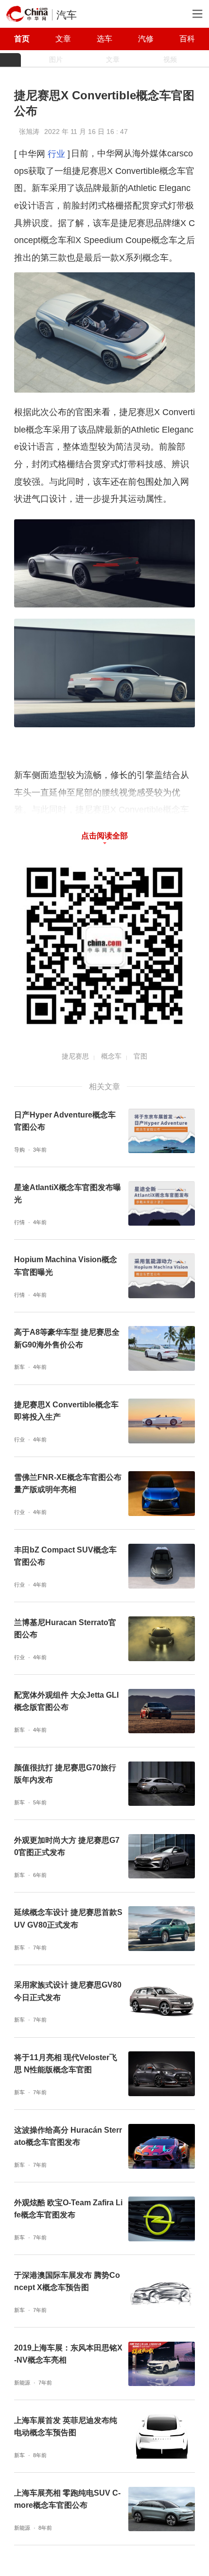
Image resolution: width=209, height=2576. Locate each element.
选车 (104, 38)
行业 (56, 154)
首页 (22, 38)
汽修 (146, 38)
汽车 (67, 15)
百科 (187, 38)
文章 (63, 38)
